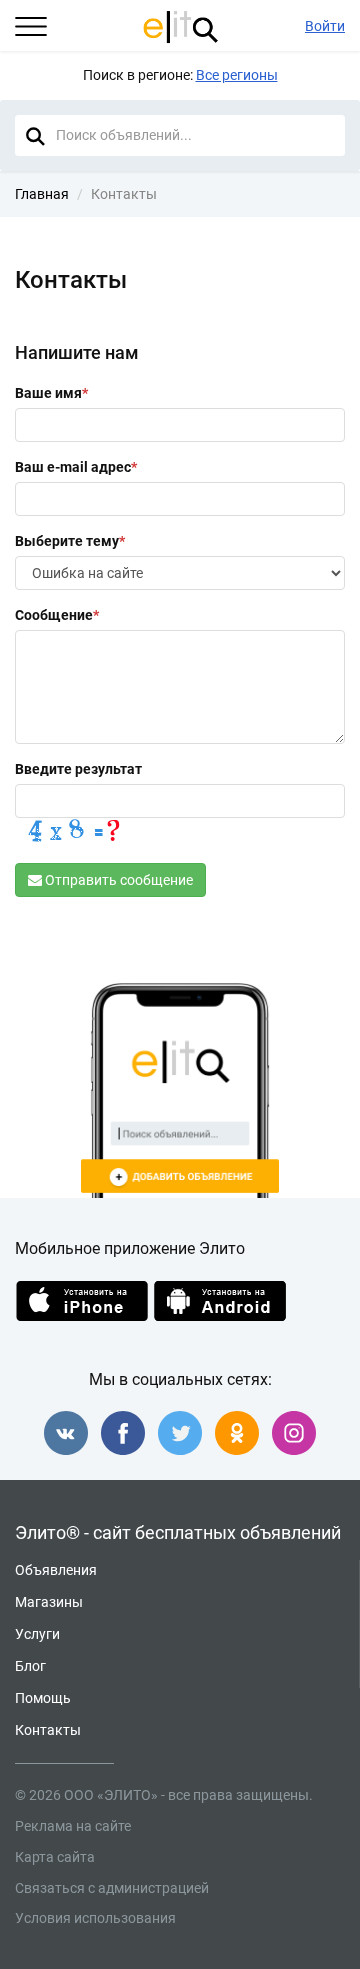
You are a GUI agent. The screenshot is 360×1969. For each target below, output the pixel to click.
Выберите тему (70, 541)
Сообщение (57, 615)
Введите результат (78, 769)
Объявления (56, 1570)
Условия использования (95, 1918)
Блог (30, 1666)
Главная (42, 194)
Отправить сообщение (117, 880)
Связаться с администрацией (112, 1888)
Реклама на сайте (73, 1826)
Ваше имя (51, 393)
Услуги (37, 1634)
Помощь (43, 1698)
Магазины (49, 1602)
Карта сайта (55, 1857)
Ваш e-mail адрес (76, 467)
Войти (325, 26)
